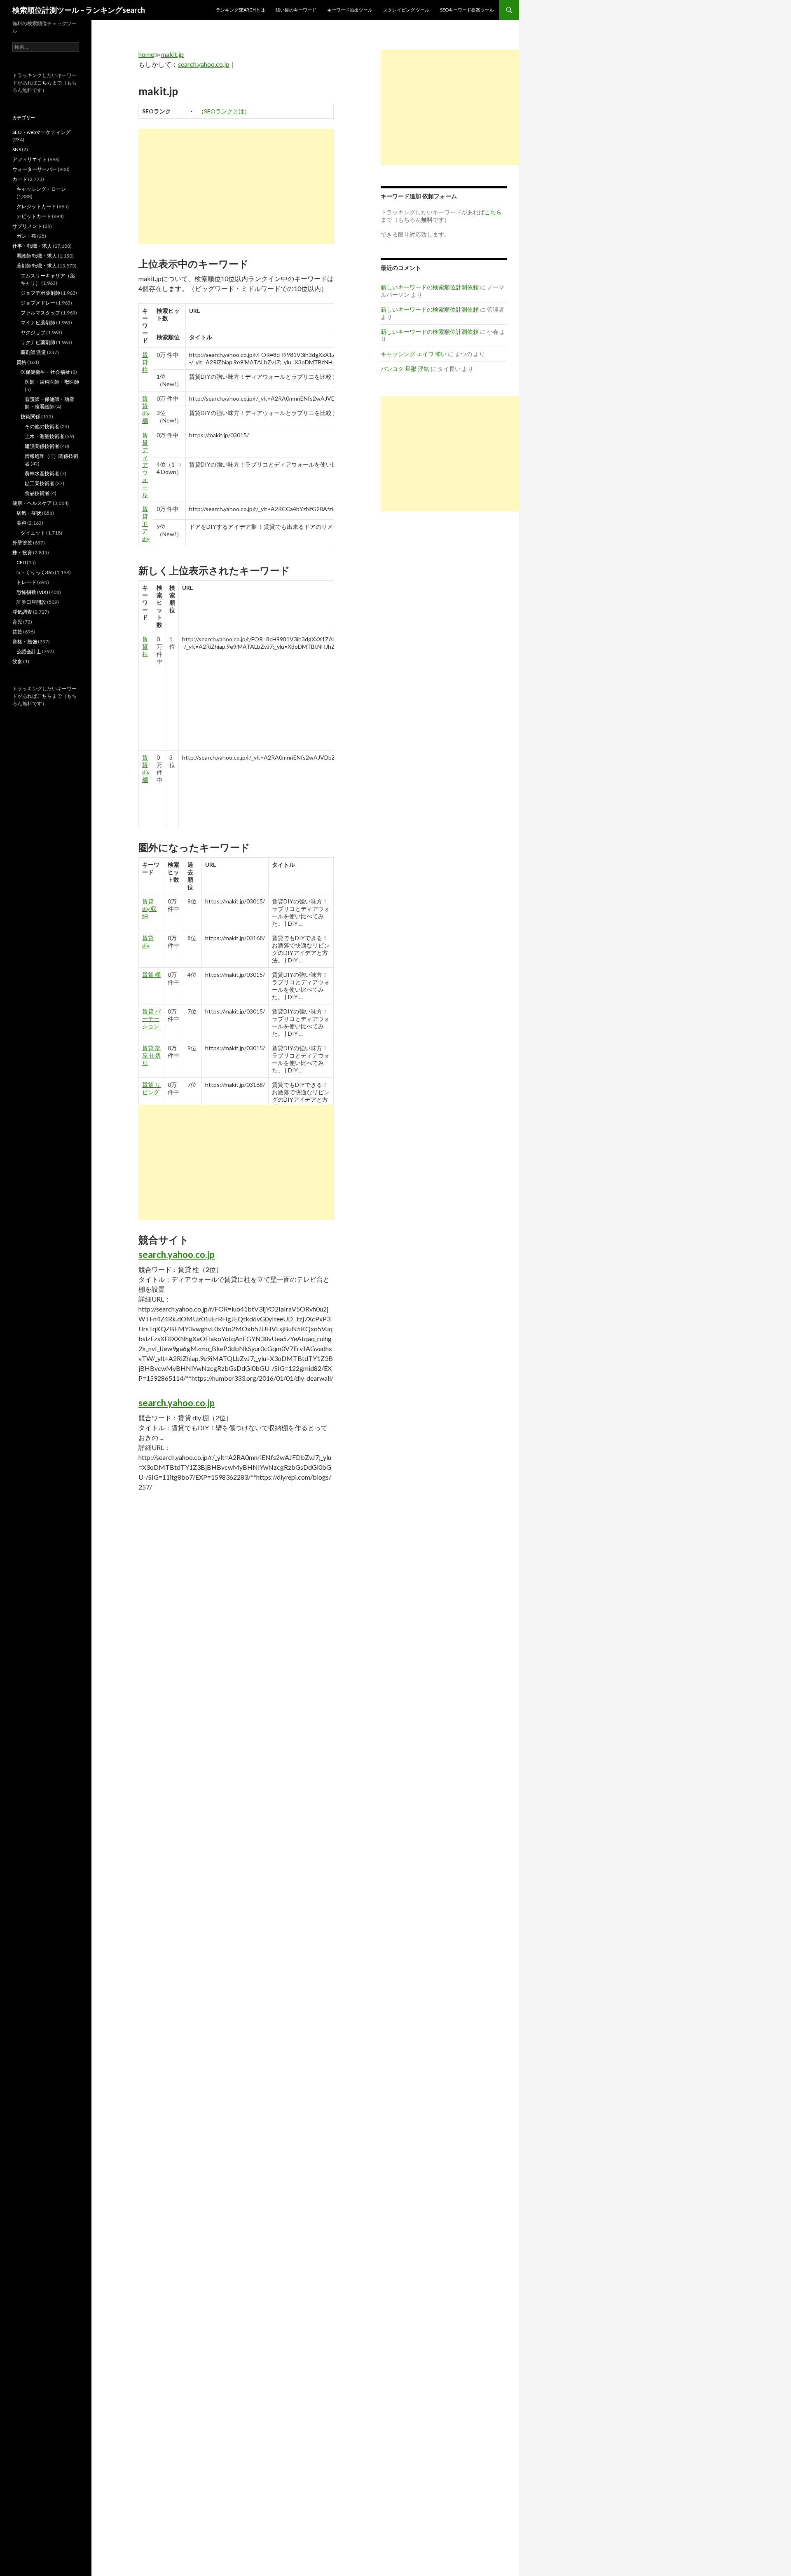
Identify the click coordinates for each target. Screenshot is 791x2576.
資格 (21, 362)
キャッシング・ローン (41, 189)
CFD (21, 562)
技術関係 (30, 416)
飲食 (17, 661)
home (146, 54)
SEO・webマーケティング (41, 132)
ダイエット (33, 533)
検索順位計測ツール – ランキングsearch (79, 10)
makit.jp (172, 54)
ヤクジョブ (33, 332)
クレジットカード (36, 206)
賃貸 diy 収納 (149, 909)
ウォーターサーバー (35, 169)
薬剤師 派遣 (33, 352)
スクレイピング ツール (406, 10)
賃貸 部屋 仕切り (151, 1055)
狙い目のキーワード (296, 10)
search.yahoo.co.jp (204, 64)
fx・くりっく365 (35, 572)
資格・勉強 (25, 642)
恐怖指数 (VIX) (32, 592)
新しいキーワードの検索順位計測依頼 (430, 287)
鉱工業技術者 (40, 483)
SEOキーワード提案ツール (467, 10)
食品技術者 (37, 493)
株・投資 (22, 553)
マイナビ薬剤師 (38, 323)
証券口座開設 (31, 602)
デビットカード (34, 216)
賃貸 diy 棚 (146, 409)
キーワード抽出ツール (350, 10)
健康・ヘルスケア (32, 503)
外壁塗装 (22, 543)
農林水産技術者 (42, 473)
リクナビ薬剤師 (38, 342)
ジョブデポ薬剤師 (40, 293)
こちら (44, 83)
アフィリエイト (30, 159)
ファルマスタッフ (40, 313)
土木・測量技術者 (44, 436)
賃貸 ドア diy (146, 524)
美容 (21, 523)
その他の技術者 (42, 426)
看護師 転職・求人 (37, 256)
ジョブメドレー (38, 303)
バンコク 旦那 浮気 (405, 369)
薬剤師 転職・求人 (37, 266)
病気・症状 (29, 513)
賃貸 (17, 632)
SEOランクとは (224, 111)
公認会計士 (29, 651)
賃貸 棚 (151, 975)
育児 (17, 622)
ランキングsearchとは (240, 10)
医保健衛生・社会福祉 (45, 372)
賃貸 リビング (151, 1088)
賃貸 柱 (145, 362)
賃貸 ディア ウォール (145, 465)
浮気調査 (22, 612)
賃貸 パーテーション (151, 1019)
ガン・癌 (26, 236)
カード (20, 179)
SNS (17, 149)
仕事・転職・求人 (32, 246)
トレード (26, 582)
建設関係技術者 (42, 446)
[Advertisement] (236, 186)
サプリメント (27, 226)
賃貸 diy (148, 942)
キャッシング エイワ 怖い (414, 354)
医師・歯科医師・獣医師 (52, 382)
